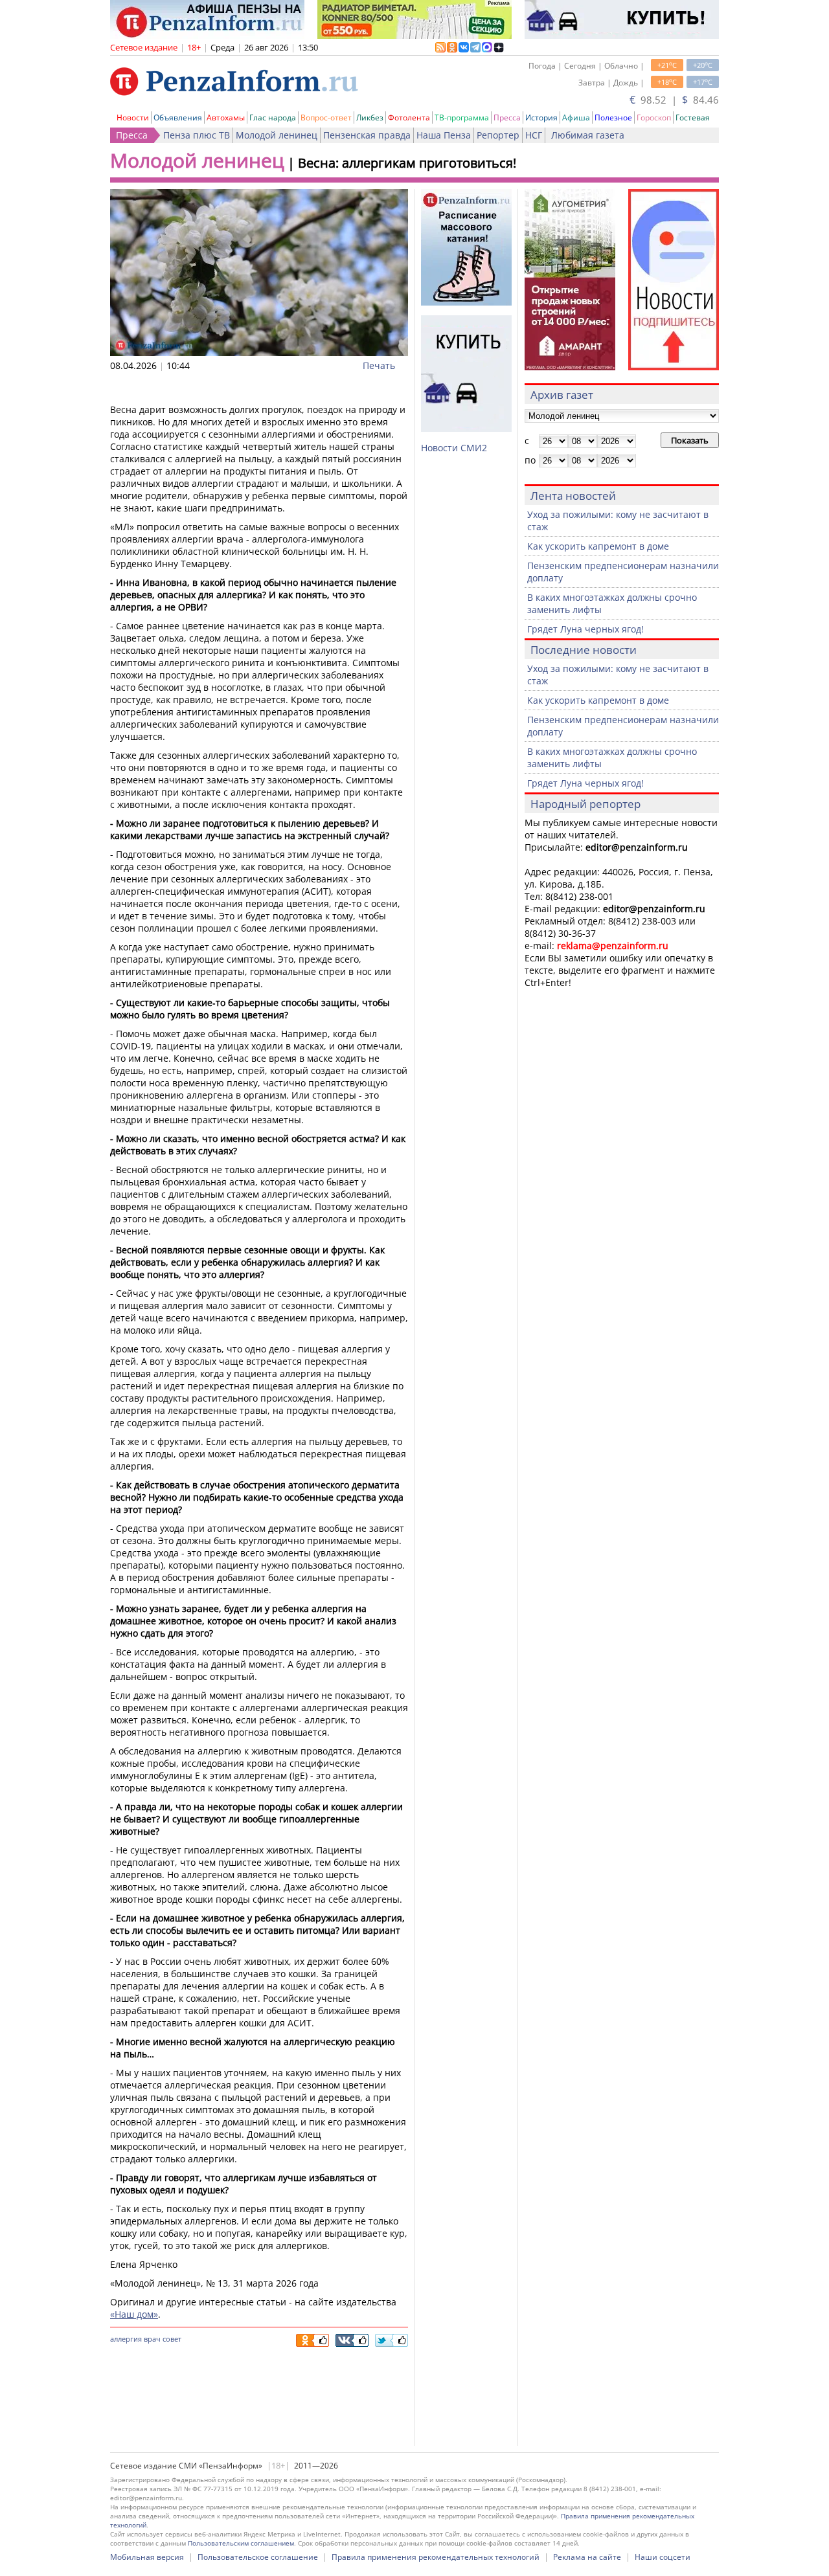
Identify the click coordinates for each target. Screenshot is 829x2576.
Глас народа (273, 118)
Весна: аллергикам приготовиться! (407, 163)
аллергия (126, 2339)
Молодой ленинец (277, 135)
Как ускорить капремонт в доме (598, 546)
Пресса (507, 118)
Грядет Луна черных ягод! (585, 629)
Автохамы (226, 118)
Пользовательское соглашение (258, 2557)
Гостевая (693, 118)
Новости (133, 118)
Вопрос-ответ (326, 118)
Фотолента (409, 118)
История (541, 118)
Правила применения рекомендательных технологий (436, 2557)
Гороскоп (654, 118)
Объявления (178, 118)
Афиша (576, 118)
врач (152, 2339)
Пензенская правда (367, 135)
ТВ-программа (462, 118)
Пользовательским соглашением (241, 2543)
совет (172, 2339)
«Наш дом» (134, 2314)
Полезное (613, 118)
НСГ (534, 135)
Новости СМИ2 (454, 448)
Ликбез (370, 118)
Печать (379, 365)
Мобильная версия (147, 2557)
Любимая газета (588, 135)
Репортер (498, 135)
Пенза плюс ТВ (197, 135)
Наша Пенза (444, 135)
